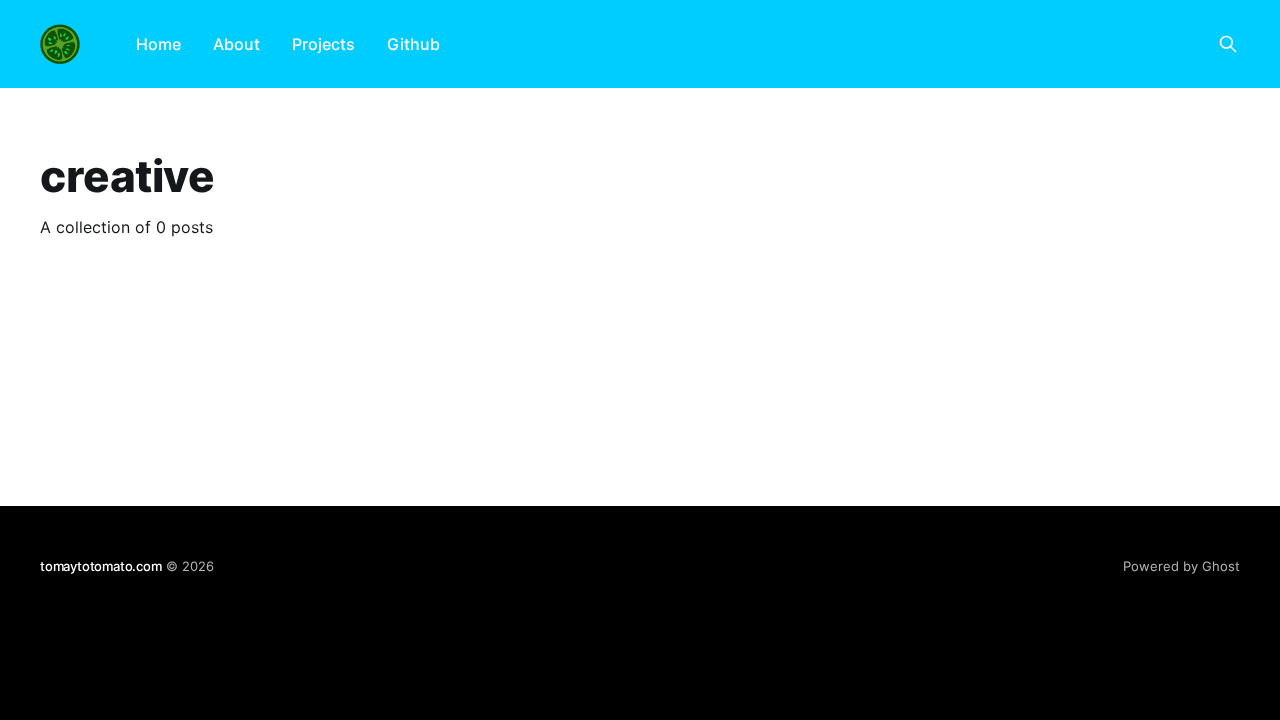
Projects (323, 44)
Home (158, 44)
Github (413, 44)
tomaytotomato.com (101, 566)
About (236, 44)
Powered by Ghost (1181, 566)
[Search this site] (1228, 44)
